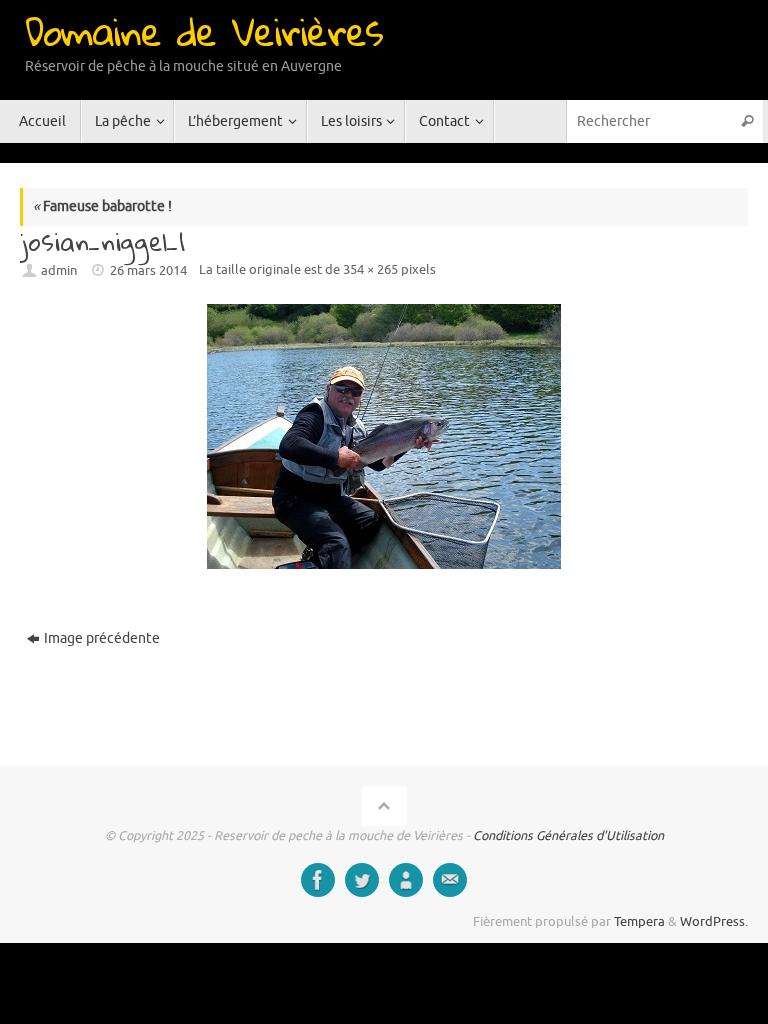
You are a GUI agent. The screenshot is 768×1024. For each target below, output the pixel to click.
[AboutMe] (406, 880)
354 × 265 (370, 270)
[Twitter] (362, 880)
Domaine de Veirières (204, 31)
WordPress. (714, 922)
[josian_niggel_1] (384, 436)
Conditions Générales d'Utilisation (568, 836)
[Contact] (450, 880)
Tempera (639, 922)
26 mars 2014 (148, 271)
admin (59, 271)
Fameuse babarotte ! (102, 206)
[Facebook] (318, 880)
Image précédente (102, 638)
